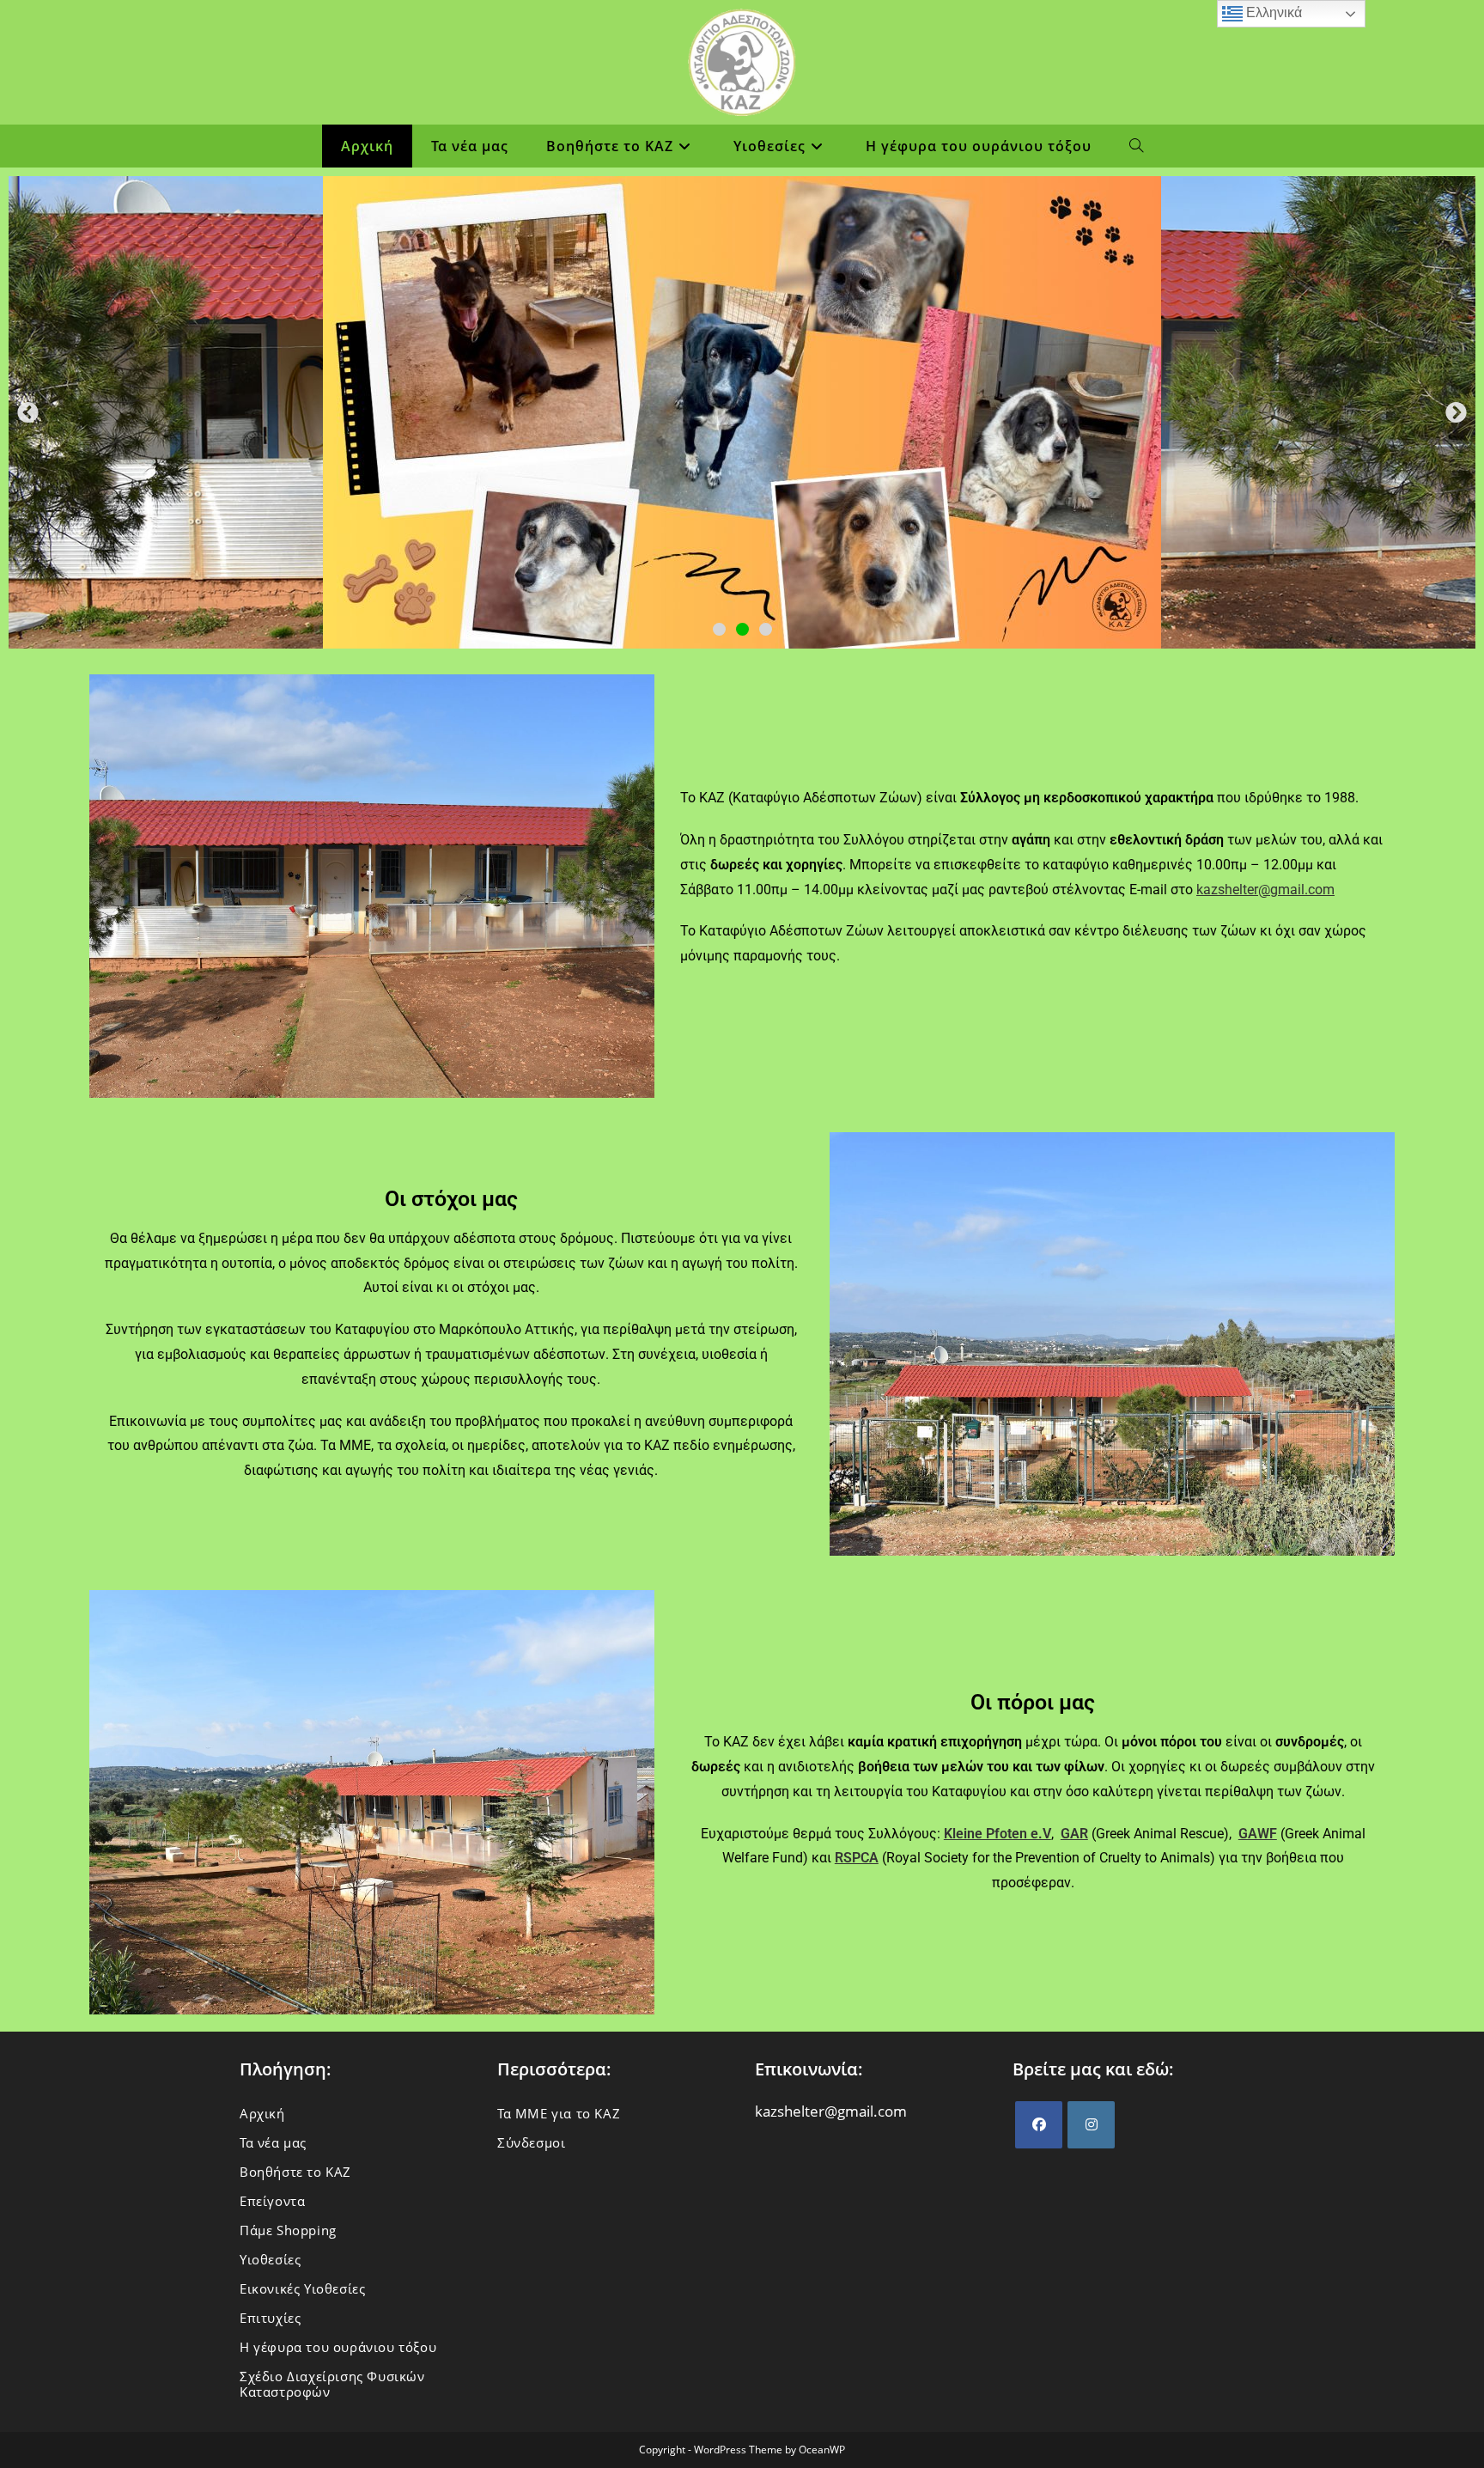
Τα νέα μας (273, 2142)
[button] (28, 413)
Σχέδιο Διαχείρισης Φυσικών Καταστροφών (332, 2384)
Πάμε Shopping (288, 2230)
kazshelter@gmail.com (1265, 890)
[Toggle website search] (1137, 146)
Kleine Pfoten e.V (997, 1834)
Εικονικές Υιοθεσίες (302, 2288)
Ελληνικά (1272, 12)
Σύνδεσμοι (531, 2142)
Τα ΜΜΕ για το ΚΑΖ (559, 2113)
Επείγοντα (272, 2201)
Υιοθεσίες (270, 2259)
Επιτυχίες (270, 2318)
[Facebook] (1039, 2125)
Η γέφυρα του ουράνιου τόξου (338, 2347)
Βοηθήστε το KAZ (295, 2172)
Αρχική (262, 2113)
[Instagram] (1091, 2125)
